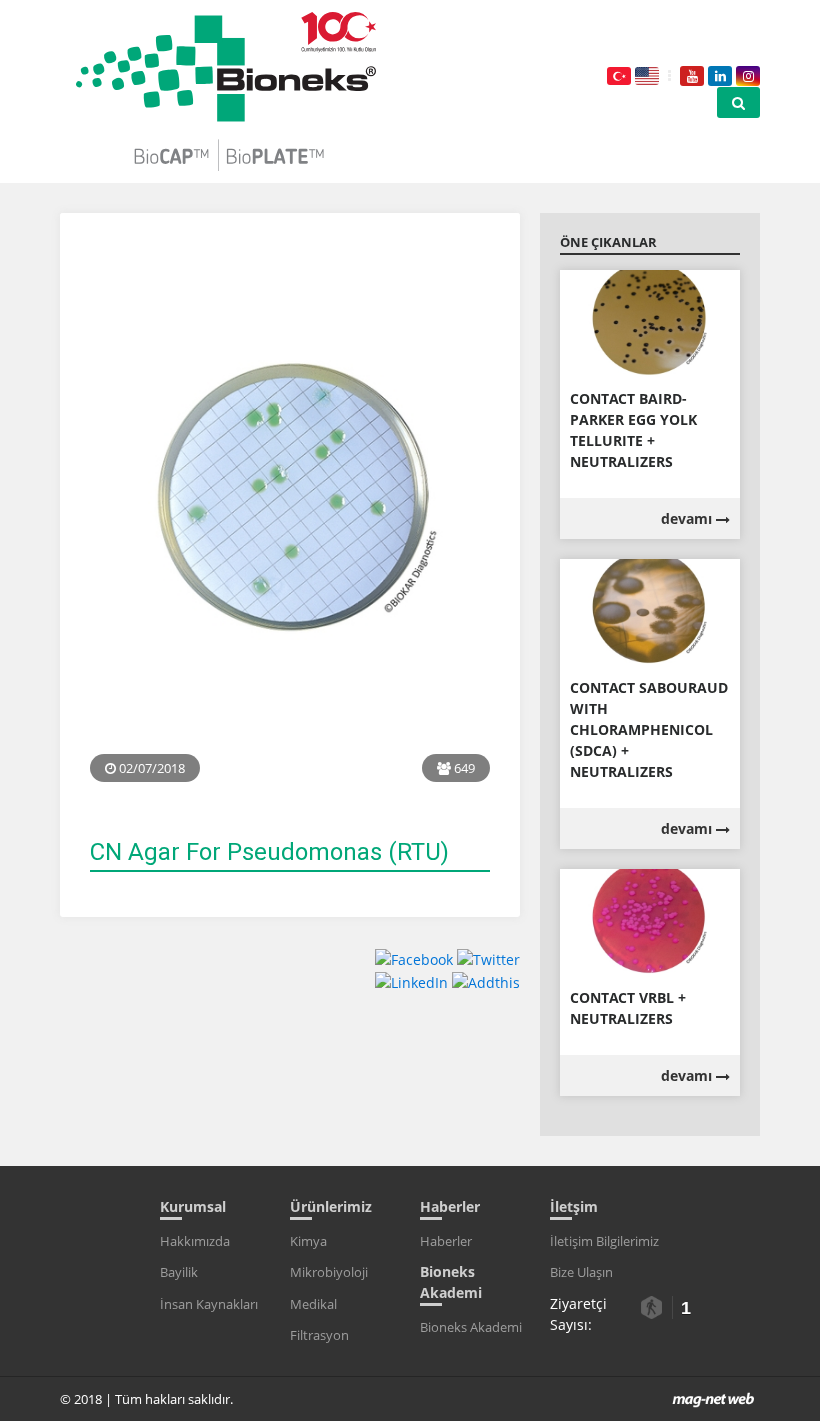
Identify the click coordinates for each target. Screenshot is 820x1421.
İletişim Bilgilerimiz (604, 1241)
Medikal (313, 1304)
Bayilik (179, 1272)
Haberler (446, 1241)
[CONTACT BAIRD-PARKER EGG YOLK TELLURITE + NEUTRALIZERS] (650, 321)
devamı (688, 518)
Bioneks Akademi (471, 1327)
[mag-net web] (713, 1399)
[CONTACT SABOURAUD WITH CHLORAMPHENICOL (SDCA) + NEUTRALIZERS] (650, 610)
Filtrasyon (319, 1335)
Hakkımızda (195, 1241)
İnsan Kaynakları (209, 1304)
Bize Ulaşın (581, 1272)
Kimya (308, 1241)
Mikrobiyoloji (329, 1272)
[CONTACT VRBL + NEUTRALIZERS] (650, 920)
